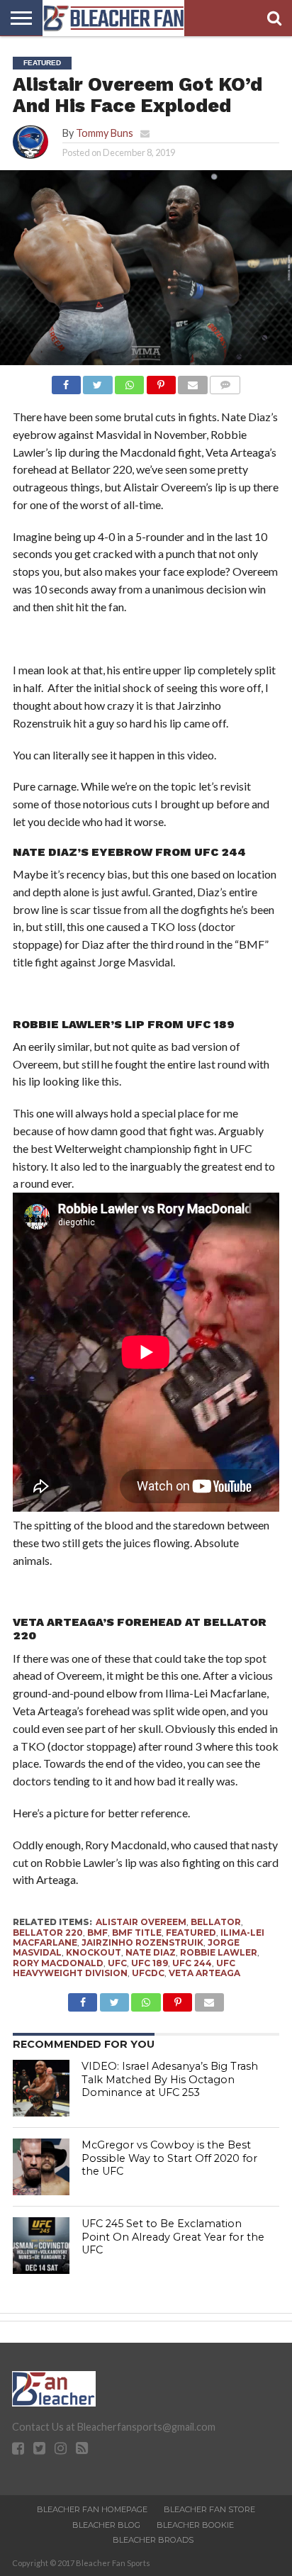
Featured (191, 1933)
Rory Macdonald (58, 1963)
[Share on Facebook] (66, 381)
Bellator (216, 1922)
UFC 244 (192, 1963)
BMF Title (137, 1933)
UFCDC (148, 1973)
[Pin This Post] (161, 381)
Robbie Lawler (219, 1952)
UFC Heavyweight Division (124, 1968)
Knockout (94, 1952)
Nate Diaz (151, 1952)
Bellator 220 (48, 1933)
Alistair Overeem (141, 1922)
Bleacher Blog (106, 2525)
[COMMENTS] (225, 381)
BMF (97, 1933)
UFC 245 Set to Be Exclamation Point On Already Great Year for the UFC (173, 2237)
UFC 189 (150, 1963)
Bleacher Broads (153, 2540)
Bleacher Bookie (195, 2525)
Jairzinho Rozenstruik (142, 1942)
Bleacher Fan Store (209, 2509)
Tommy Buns (105, 133)
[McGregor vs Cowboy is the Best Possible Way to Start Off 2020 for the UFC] (41, 2167)
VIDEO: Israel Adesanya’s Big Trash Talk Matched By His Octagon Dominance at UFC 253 (170, 2079)
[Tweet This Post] (98, 381)
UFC (117, 1963)
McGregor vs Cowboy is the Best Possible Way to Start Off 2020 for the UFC (169, 2158)
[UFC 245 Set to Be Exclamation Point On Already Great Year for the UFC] (41, 2246)
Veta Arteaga (204, 1973)
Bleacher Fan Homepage (92, 2509)
